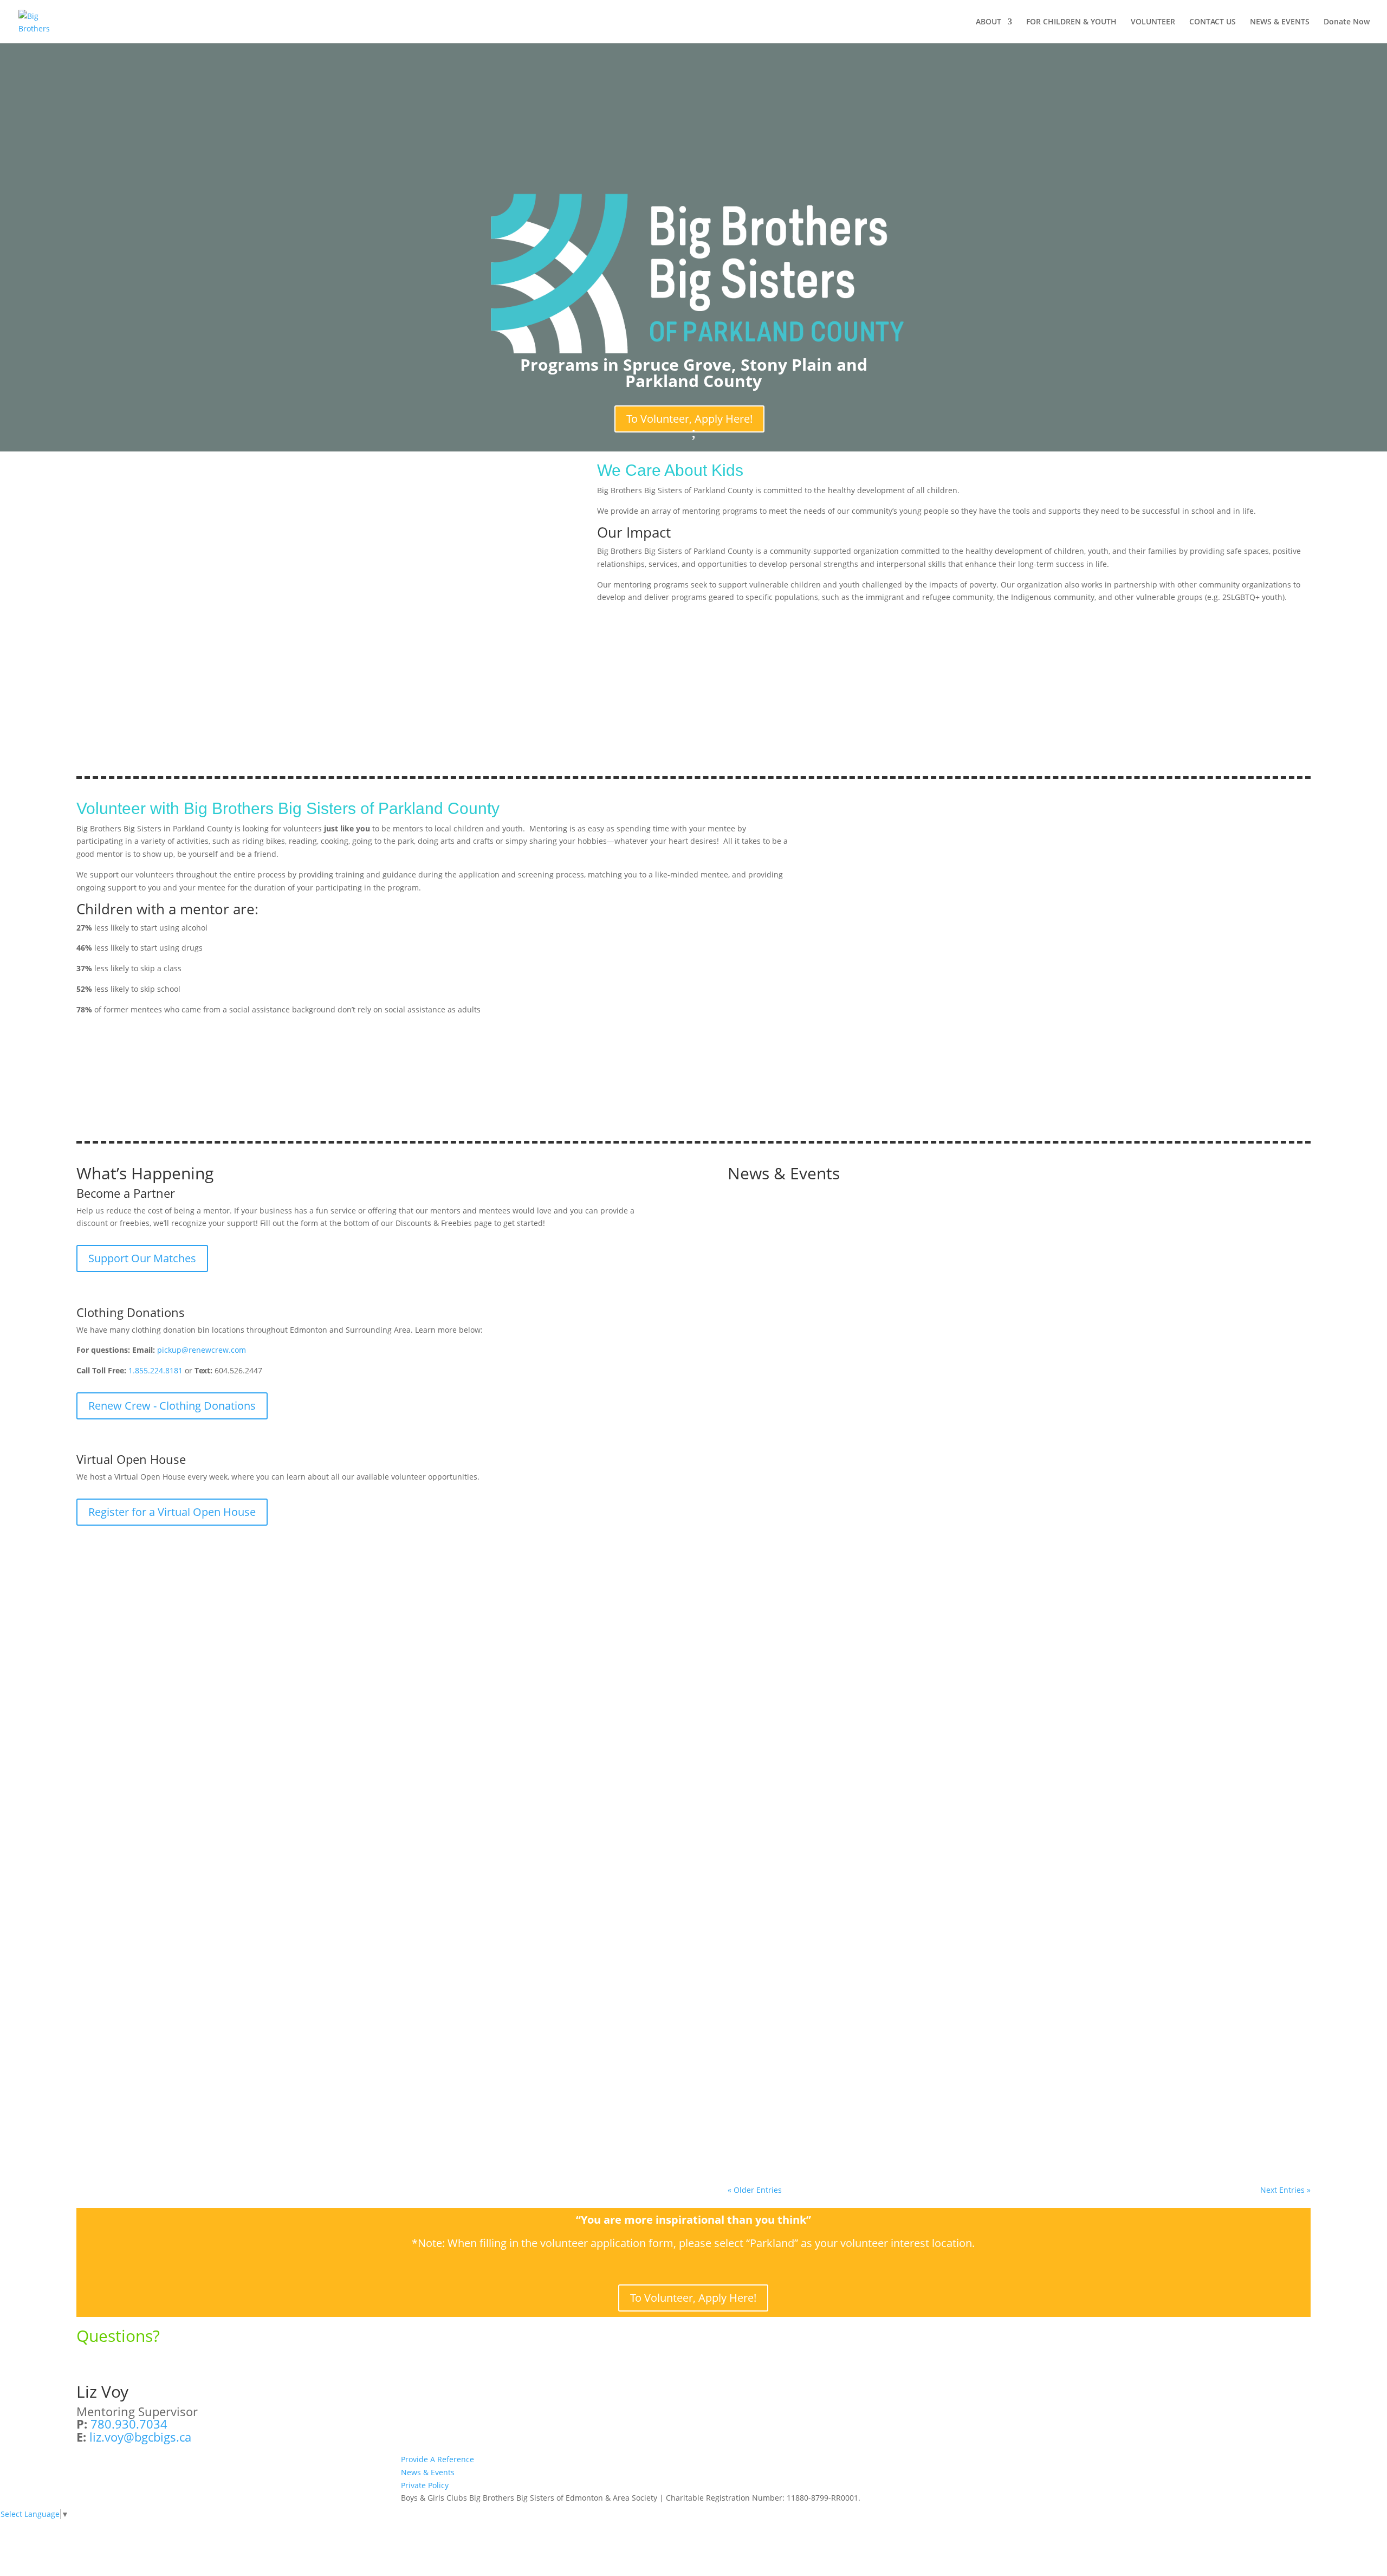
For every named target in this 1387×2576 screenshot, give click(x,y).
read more (757, 1652)
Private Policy (425, 2485)
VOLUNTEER (1153, 22)
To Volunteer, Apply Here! (689, 419)
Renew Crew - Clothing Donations (172, 1406)
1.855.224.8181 (155, 1370)
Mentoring (808, 2104)
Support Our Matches (142, 1258)
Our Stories (851, 2104)
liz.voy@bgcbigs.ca (140, 2437)
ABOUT (989, 22)
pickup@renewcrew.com (202, 1350)
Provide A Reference (438, 2459)
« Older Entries (755, 2190)
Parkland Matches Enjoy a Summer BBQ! (831, 1606)
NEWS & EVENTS (1280, 22)
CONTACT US (1213, 22)
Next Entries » (1285, 2190)
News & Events (428, 2472)
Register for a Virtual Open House (172, 1512)
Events (805, 1623)
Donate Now (1347, 22)
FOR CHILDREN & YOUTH (1071, 22)
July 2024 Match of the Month (805, 2088)
